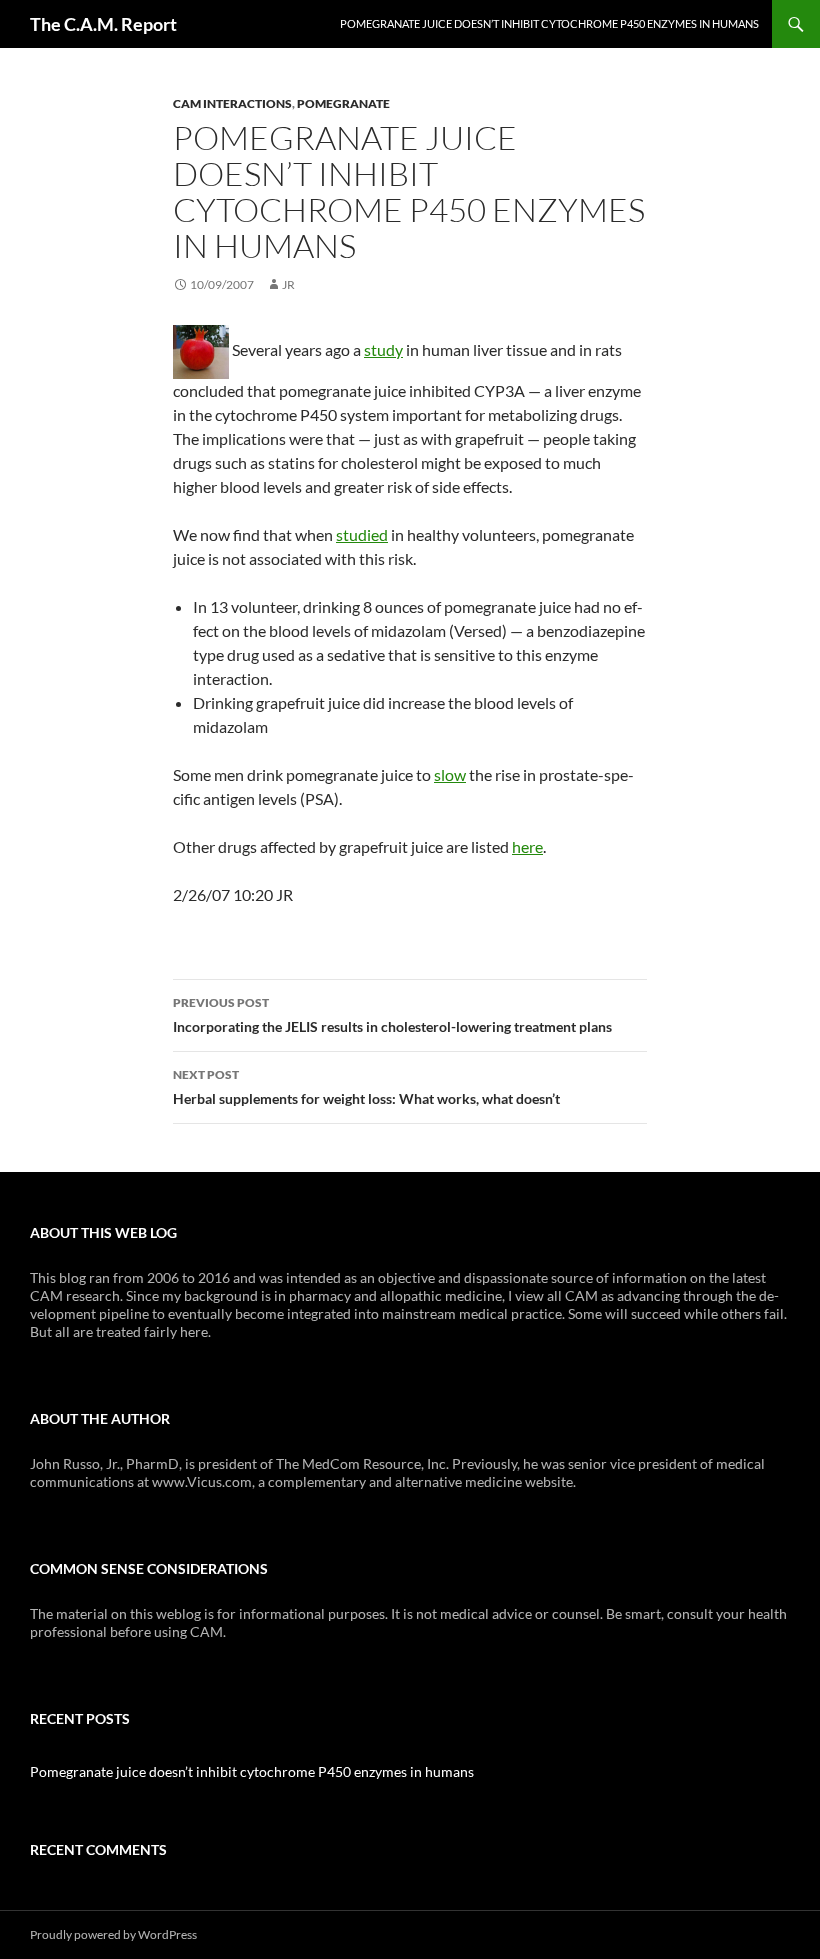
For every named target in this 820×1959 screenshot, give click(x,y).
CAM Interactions (232, 103)
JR (288, 284)
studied (362, 534)
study (383, 349)
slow (450, 774)
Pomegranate (343, 103)
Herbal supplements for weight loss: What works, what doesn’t (366, 1087)
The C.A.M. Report (103, 24)
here (527, 846)
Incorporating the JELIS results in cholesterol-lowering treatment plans (392, 1015)
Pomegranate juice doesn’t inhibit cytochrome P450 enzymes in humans (549, 23)
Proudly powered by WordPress (113, 1934)
